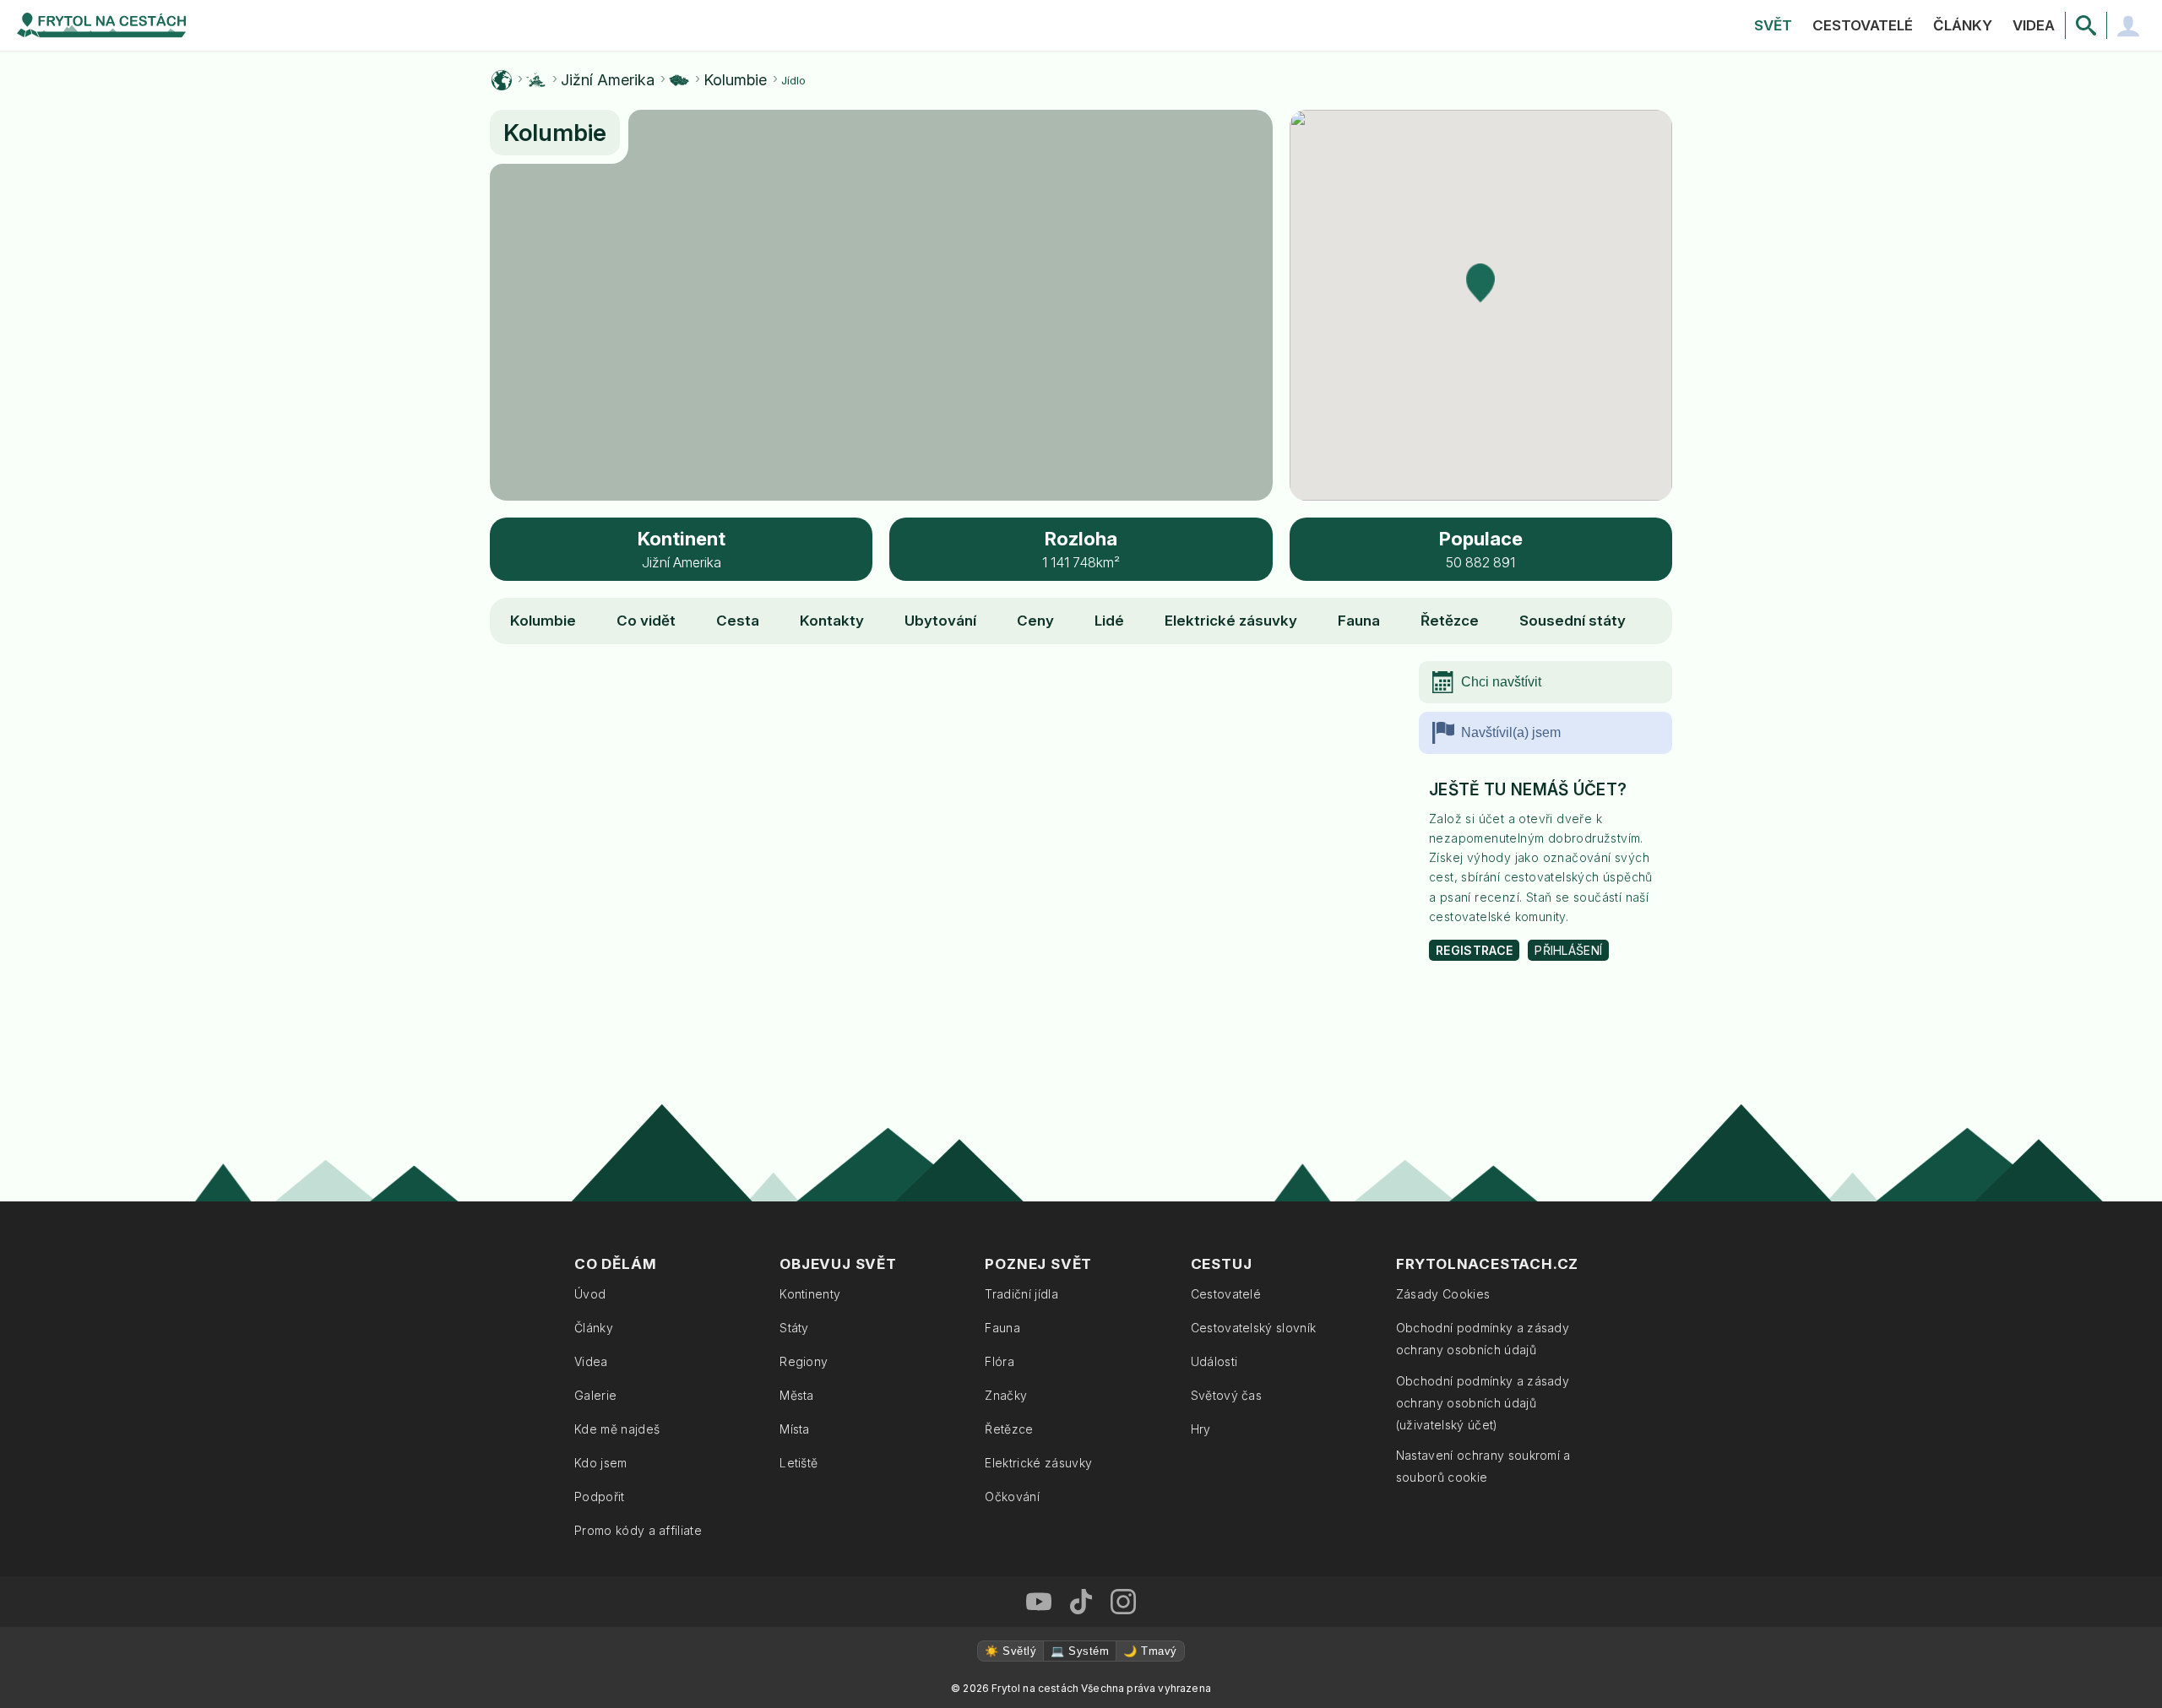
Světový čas (1227, 1395)
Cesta (738, 621)
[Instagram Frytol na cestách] (1123, 1602)
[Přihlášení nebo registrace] (2128, 25)
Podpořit (600, 1497)
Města (797, 1395)
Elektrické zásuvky (1231, 621)
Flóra (1000, 1361)
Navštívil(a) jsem (1511, 732)
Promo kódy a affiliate (638, 1530)
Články (1963, 25)
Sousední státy (1573, 621)
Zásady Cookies (1443, 1294)
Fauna (1359, 621)
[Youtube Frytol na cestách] (1039, 1602)
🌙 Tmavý (1150, 1651)
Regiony (804, 1361)
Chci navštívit (1501, 682)
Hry (1201, 1429)
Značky (1006, 1395)
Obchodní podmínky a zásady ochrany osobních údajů (1483, 1339)
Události (1214, 1361)
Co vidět (646, 621)
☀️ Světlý (1010, 1651)
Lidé (1109, 621)
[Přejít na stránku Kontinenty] (536, 80)
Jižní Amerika (608, 80)
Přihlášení (1568, 950)
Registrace (1474, 950)
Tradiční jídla (1021, 1294)
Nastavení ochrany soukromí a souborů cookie (1483, 1466)
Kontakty (832, 621)
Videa (2034, 25)
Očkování (1012, 1497)
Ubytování (940, 621)
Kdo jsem (601, 1463)
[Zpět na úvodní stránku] (101, 25)
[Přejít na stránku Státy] (679, 80)
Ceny (1035, 621)
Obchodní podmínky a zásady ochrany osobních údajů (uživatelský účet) (1483, 1403)
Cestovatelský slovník (1254, 1328)
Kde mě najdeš (617, 1429)
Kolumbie (735, 80)
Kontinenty (810, 1294)
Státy (794, 1328)
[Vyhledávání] (2086, 25)
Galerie (595, 1395)
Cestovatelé (1863, 25)
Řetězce (1450, 621)
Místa (795, 1429)
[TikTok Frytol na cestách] (1081, 1602)
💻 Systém (1080, 1651)
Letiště (799, 1463)
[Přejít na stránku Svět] (502, 80)
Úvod (590, 1294)
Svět (1773, 25)
